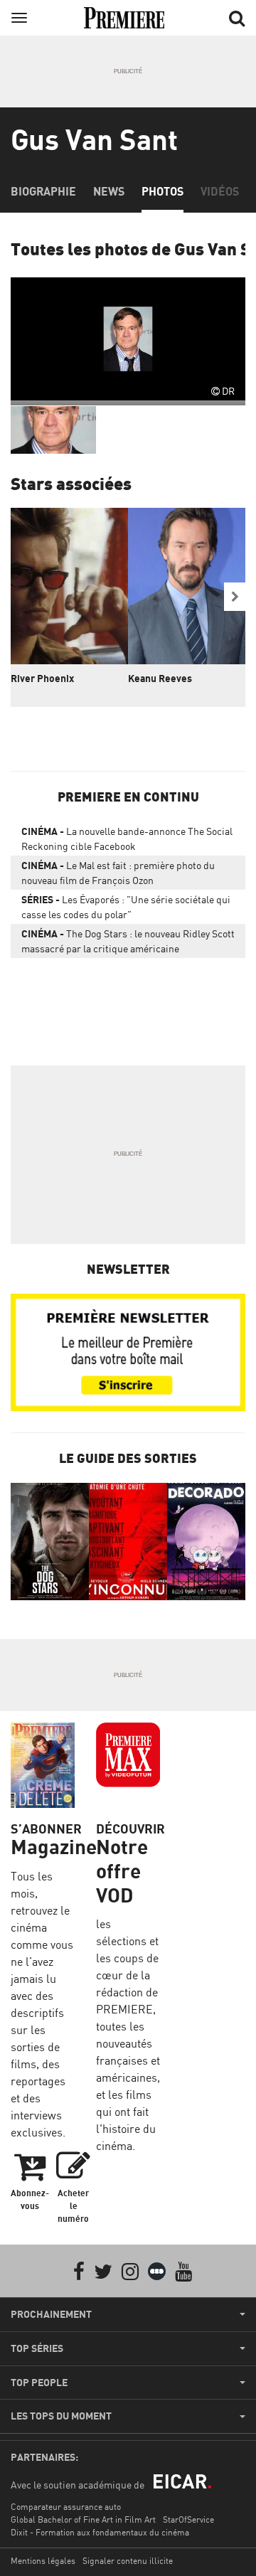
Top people (39, 2383)
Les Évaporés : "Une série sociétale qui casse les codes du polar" (126, 907)
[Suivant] (235, 597)
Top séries (37, 2348)
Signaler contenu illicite (128, 2561)
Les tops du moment (61, 2416)
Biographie (43, 191)
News (109, 191)
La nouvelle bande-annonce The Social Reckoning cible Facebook (127, 839)
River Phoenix (42, 678)
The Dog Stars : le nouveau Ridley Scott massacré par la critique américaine (128, 941)
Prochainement (51, 2314)
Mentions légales (43, 2561)
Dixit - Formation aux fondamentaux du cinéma (100, 2532)
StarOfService (188, 2519)
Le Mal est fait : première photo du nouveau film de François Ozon (118, 873)
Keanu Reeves (160, 678)
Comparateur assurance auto (66, 2507)
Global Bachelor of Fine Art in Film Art (83, 2519)
